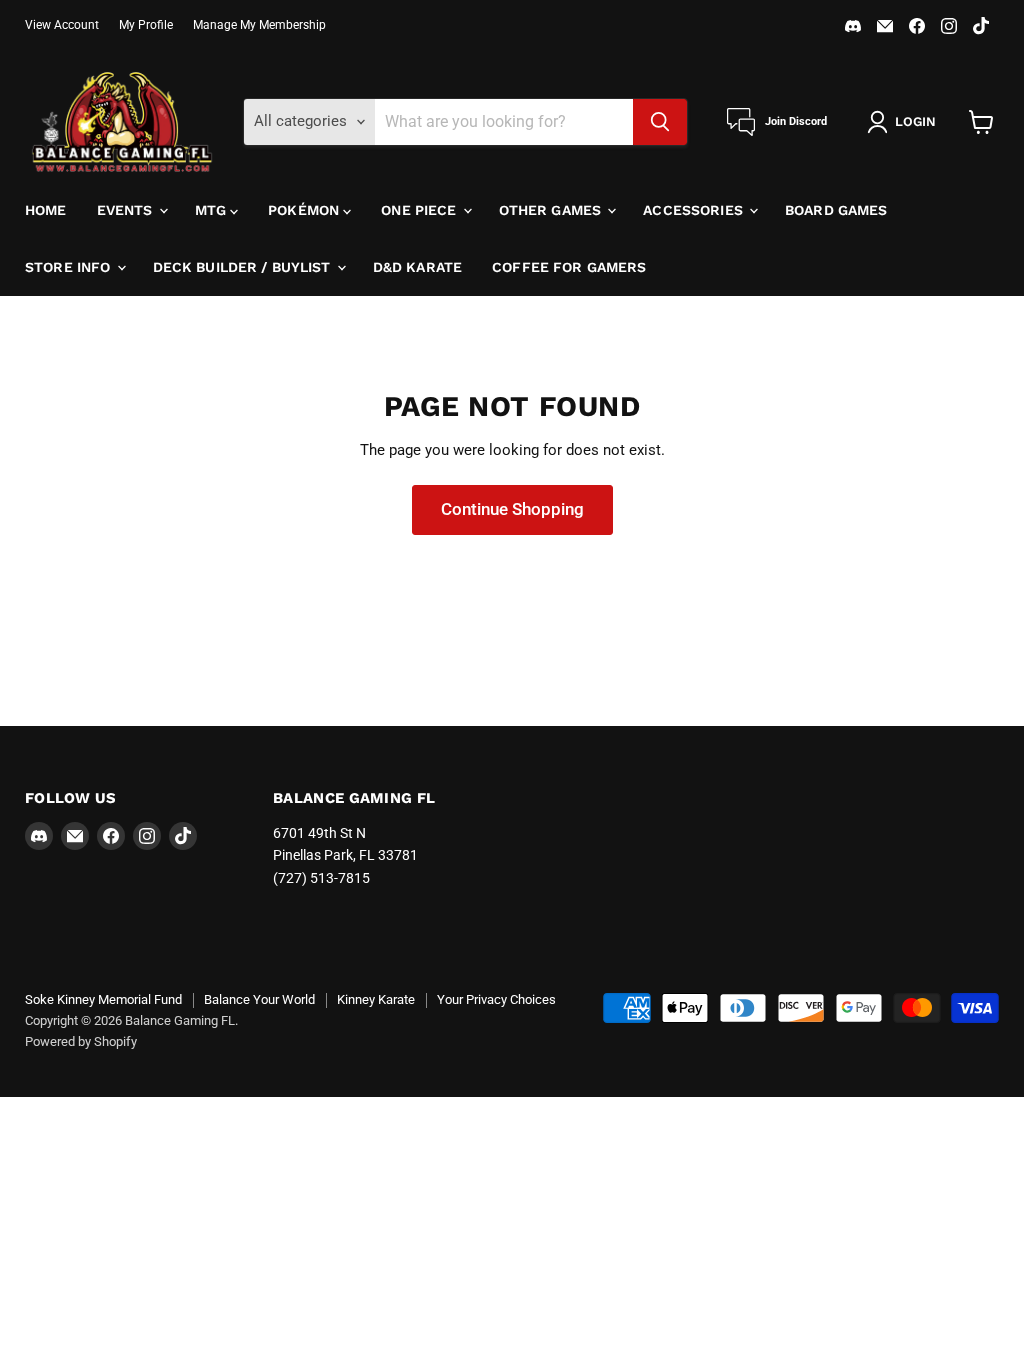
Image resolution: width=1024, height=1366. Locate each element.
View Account (62, 25)
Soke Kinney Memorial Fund (103, 999)
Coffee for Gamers (569, 267)
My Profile (146, 25)
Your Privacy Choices (496, 999)
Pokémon (305, 210)
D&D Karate (417, 267)
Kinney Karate (376, 999)
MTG (213, 210)
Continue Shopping (512, 509)
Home (46, 210)
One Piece (420, 210)
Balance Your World (259, 999)
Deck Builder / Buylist (244, 267)
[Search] (660, 122)
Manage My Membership (259, 25)
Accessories (695, 210)
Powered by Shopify (81, 1041)
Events (127, 210)
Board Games (836, 210)
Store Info (70, 267)
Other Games (552, 210)
